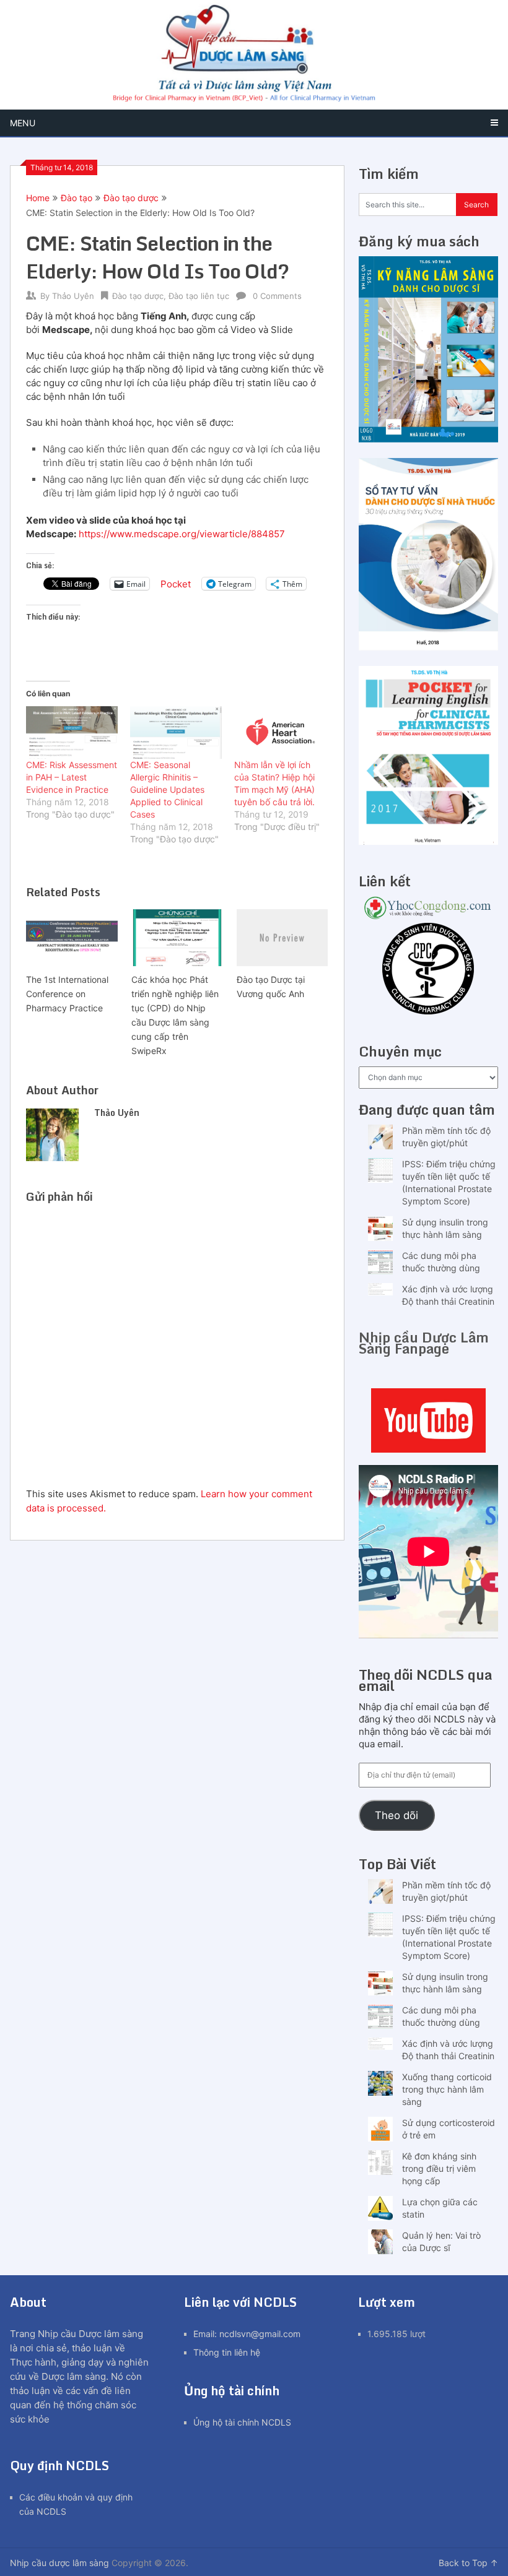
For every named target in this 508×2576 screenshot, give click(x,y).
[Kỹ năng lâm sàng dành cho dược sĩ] (428, 439)
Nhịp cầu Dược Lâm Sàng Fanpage (424, 1343)
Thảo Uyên (73, 296)
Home (38, 198)
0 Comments (277, 296)
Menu (23, 123)
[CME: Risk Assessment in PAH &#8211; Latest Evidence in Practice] (72, 732)
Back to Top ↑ (468, 2563)
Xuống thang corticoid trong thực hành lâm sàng (447, 2089)
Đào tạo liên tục (199, 296)
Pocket (176, 584)
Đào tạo (77, 198)
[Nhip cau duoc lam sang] (428, 1420)
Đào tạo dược (131, 198)
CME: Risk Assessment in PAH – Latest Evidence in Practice (72, 777)
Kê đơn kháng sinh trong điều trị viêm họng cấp (439, 2168)
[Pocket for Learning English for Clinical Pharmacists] (428, 841)
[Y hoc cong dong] (428, 916)
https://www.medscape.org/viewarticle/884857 (182, 534)
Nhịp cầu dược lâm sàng (59, 2563)
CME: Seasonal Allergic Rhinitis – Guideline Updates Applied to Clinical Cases (167, 789)
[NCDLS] (254, 55)
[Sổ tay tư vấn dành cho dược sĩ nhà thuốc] (428, 647)
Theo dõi (396, 1815)
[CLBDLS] (428, 970)
